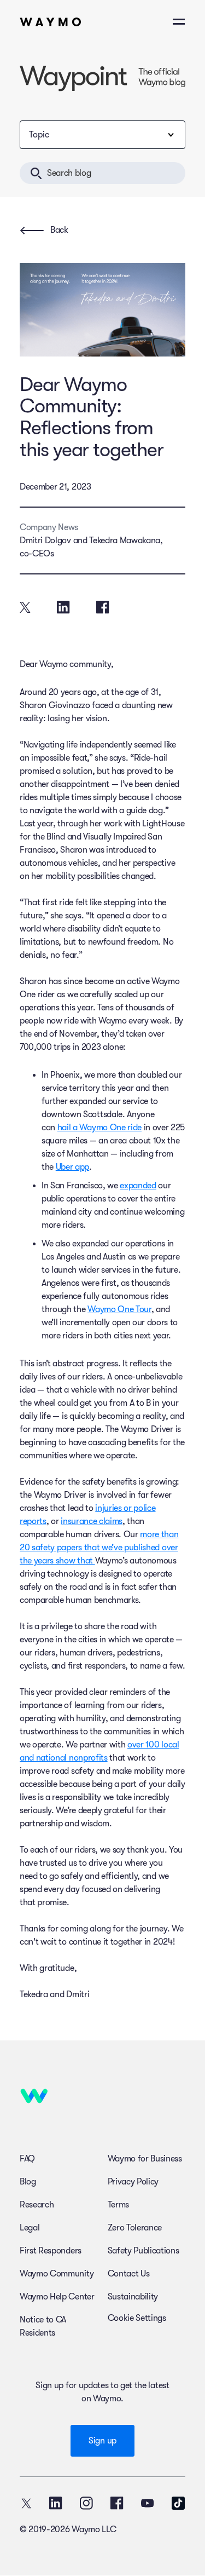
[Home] (51, 22)
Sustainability (133, 2297)
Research (37, 2205)
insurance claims (92, 1521)
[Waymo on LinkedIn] (56, 2503)
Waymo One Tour (119, 1309)
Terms (118, 2205)
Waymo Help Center (57, 2297)
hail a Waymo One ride (99, 1128)
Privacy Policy (133, 2182)
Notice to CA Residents (43, 2326)
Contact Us (129, 2274)
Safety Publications (143, 2251)
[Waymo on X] (26, 2503)
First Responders (51, 2251)
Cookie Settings (137, 2318)
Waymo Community (57, 2274)
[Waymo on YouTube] (148, 2503)
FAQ (27, 2159)
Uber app (72, 1167)
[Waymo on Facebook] (117, 2503)
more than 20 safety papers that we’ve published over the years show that (99, 1548)
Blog (28, 2182)
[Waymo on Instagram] (86, 2503)
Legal (30, 2228)
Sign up (102, 2441)
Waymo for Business (145, 2159)
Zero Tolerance (135, 2228)
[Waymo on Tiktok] (178, 2503)
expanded (138, 1186)
